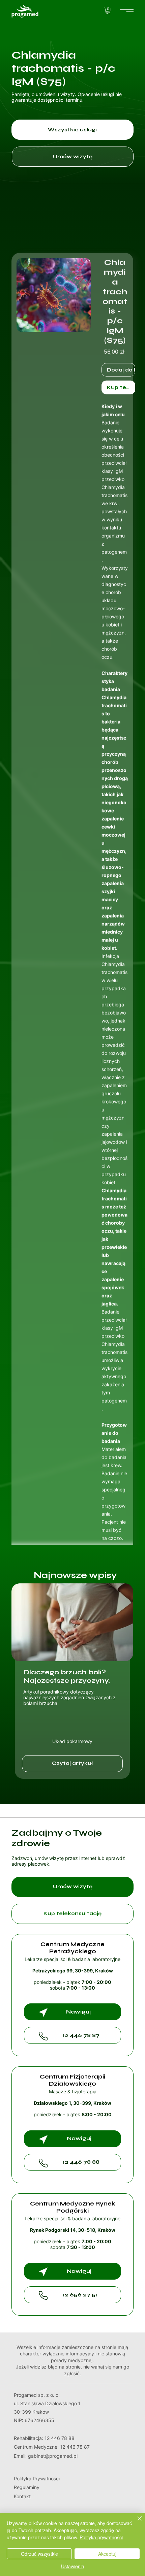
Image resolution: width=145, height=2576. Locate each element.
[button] (108, 11)
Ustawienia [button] (73, 2566)
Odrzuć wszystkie (39, 2554)
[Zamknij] (136, 2522)
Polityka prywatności (101, 2537)
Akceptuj (107, 2554)
